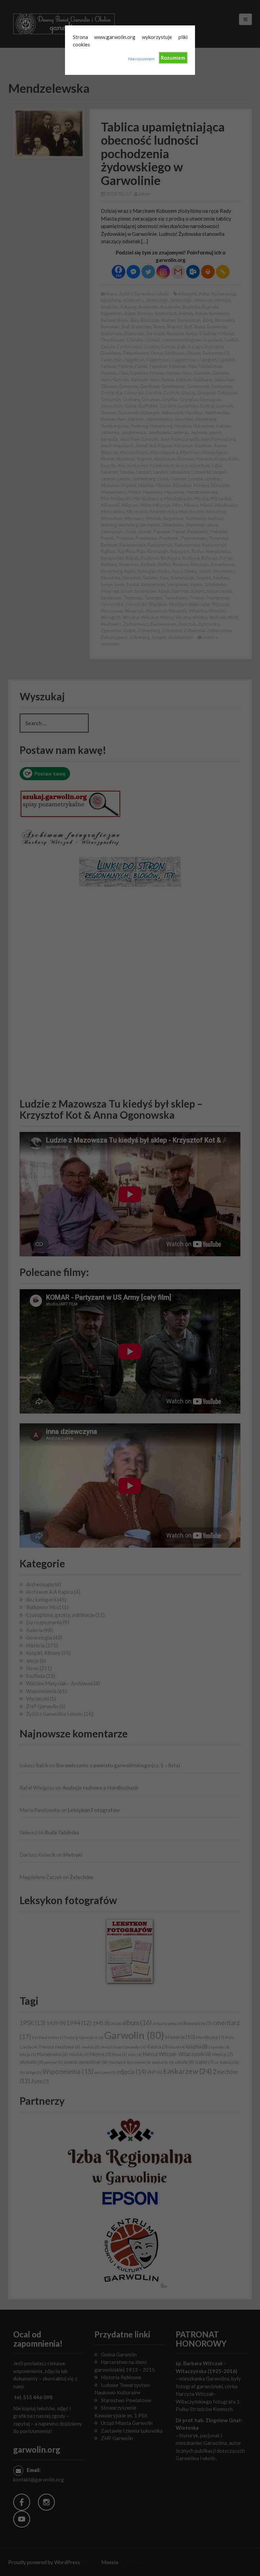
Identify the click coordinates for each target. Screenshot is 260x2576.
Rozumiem (173, 58)
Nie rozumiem (142, 59)
